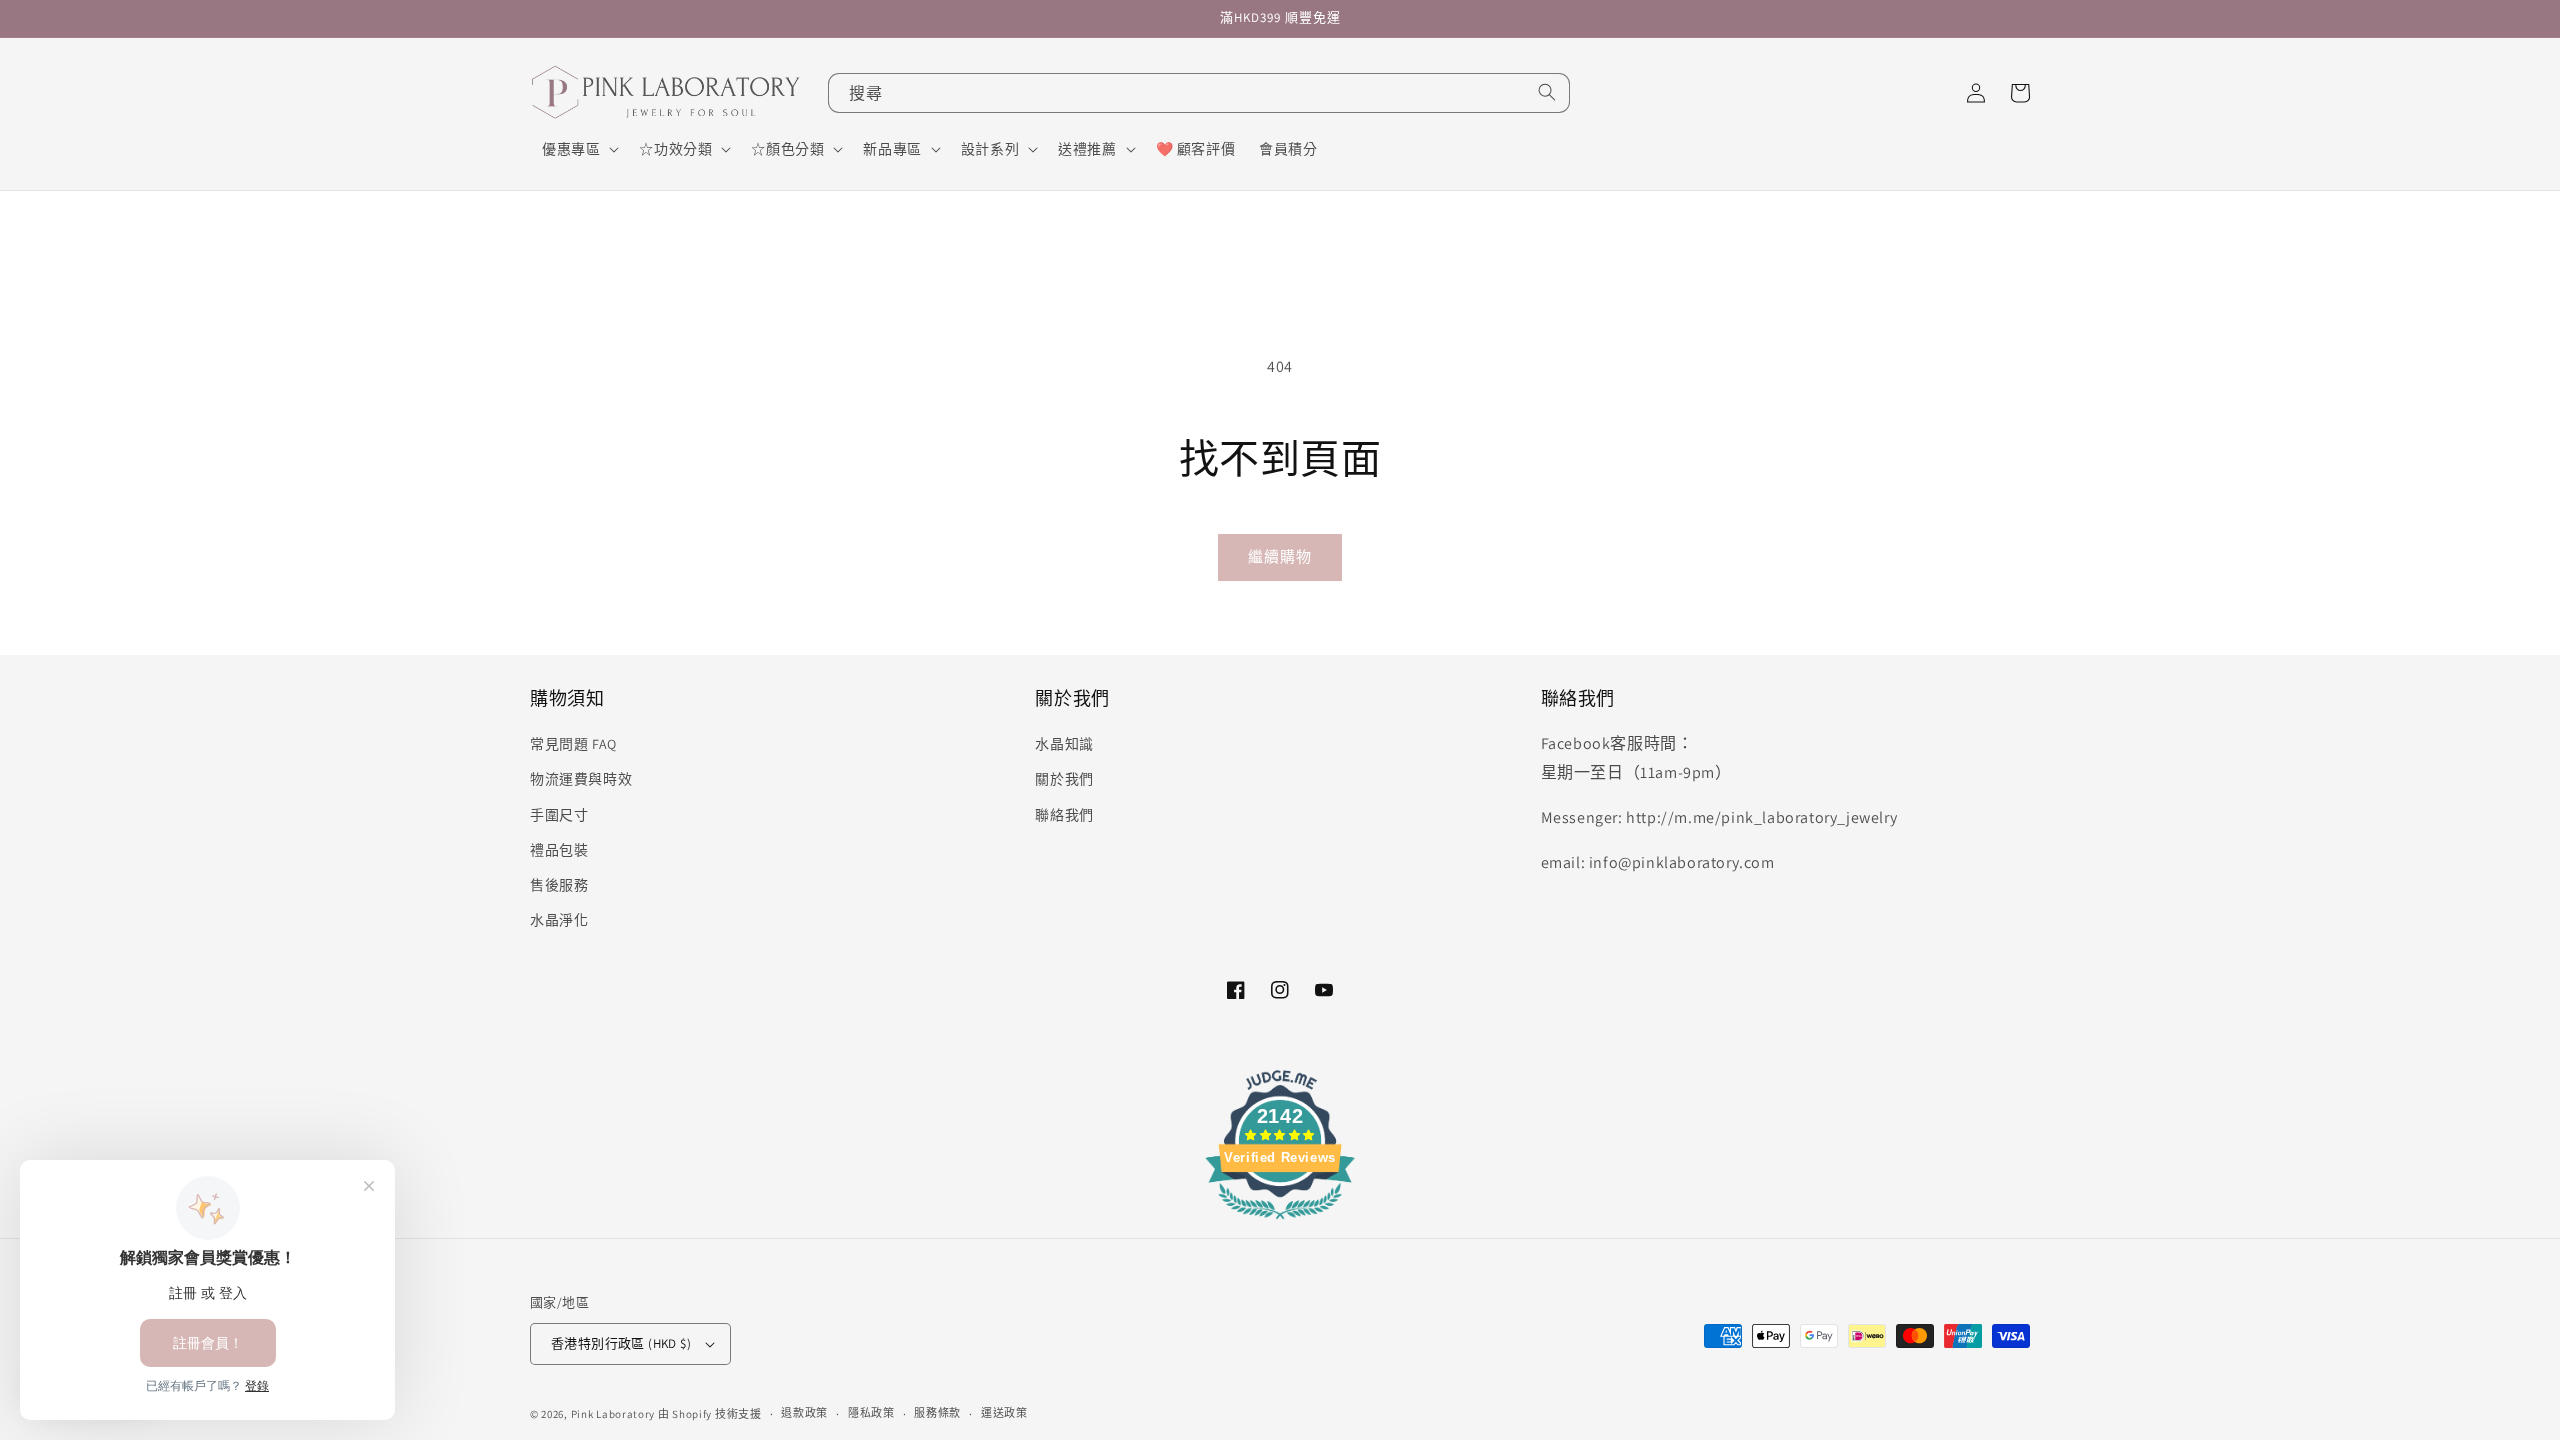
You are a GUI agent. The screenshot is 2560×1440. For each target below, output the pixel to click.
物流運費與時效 (581, 779)
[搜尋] (1547, 92)
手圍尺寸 (559, 815)
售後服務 (559, 885)
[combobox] (1199, 93)
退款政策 (804, 1413)
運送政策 (1004, 1413)
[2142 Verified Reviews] (1280, 1222)
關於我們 (1064, 779)
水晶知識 (1064, 744)
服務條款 (937, 1413)
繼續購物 (1280, 556)
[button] (578, 149)
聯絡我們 (1064, 815)
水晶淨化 (559, 920)
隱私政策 (871, 1413)
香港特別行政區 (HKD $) (621, 1343)
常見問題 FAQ (573, 744)
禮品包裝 (559, 850)
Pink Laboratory (613, 1414)
